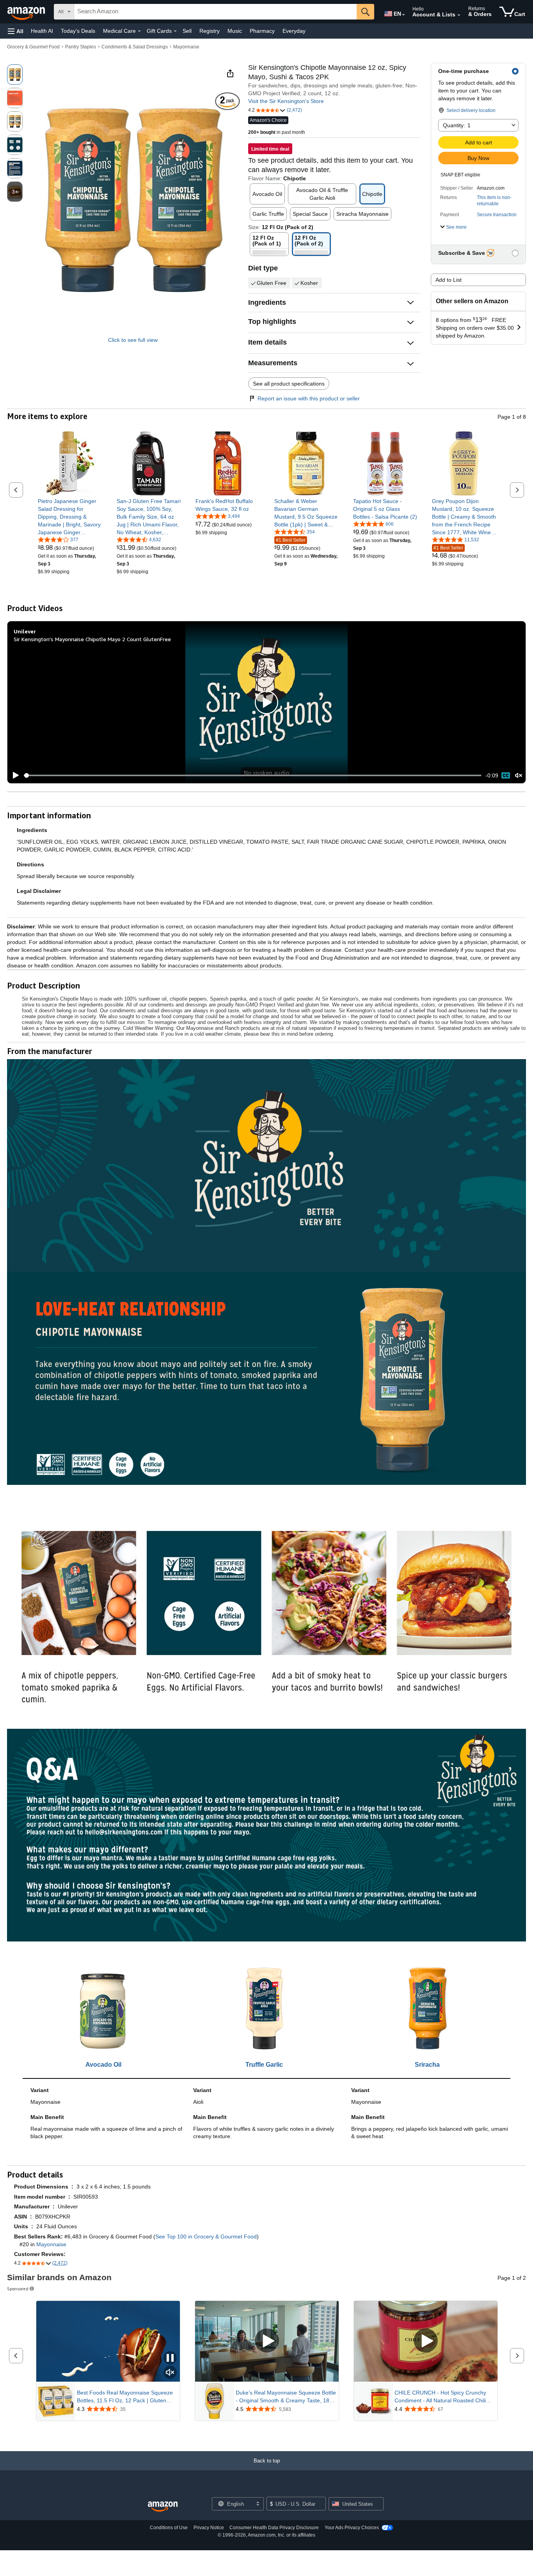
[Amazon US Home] (163, 2507)
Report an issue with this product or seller (309, 398)
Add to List (449, 280)
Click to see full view (133, 340)
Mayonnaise (186, 47)
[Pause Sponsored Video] (170, 2358)
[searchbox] (215, 12)
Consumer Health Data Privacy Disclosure (274, 2528)
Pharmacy (262, 31)
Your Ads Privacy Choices (352, 2528)
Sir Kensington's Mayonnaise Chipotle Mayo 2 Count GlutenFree (92, 639)
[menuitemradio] (506, 775)
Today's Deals (78, 31)
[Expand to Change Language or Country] (403, 15)
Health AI (42, 31)
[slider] (253, 775)
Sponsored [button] (18, 2289)
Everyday (294, 31)
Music (235, 31)
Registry (210, 31)
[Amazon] (27, 12)
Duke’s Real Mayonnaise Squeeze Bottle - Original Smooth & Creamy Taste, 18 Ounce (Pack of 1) (286, 2397)
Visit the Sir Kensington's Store (286, 101)
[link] (70, 517)
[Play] (14, 775)
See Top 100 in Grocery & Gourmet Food (206, 2236)
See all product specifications (289, 384)
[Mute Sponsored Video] (170, 2373)
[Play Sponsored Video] (267, 2341)
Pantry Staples (81, 47)
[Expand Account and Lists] (459, 15)
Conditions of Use (169, 2528)
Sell (187, 31)
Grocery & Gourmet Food (33, 47)
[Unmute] (519, 776)
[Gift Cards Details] (175, 31)
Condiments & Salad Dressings (135, 47)
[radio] (15, 75)
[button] (16, 31)
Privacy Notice (209, 2528)
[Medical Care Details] (139, 31)
